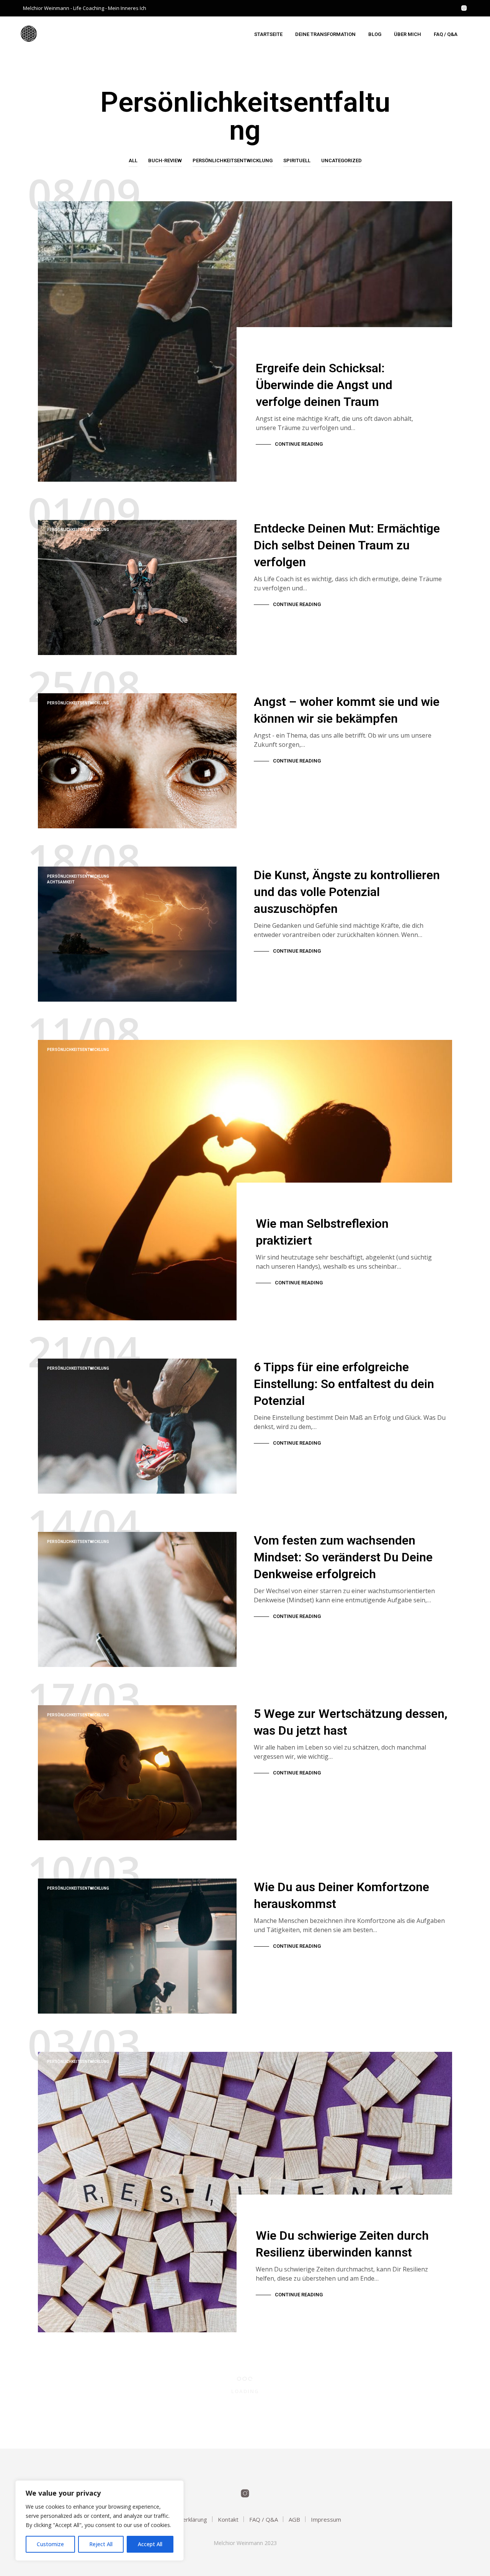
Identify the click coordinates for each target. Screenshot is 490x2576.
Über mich (408, 34)
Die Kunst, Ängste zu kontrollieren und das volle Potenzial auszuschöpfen (347, 892)
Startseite (268, 34)
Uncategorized (341, 160)
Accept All (150, 2544)
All (133, 160)
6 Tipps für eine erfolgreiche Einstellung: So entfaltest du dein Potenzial (344, 1384)
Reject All (101, 2544)
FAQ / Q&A (446, 34)
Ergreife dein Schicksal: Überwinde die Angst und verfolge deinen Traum (324, 385)
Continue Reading (299, 444)
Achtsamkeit (61, 882)
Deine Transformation (325, 34)
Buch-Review (165, 160)
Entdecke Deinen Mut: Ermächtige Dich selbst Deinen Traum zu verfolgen (347, 545)
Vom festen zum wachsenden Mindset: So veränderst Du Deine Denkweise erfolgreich (343, 1557)
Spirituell (297, 160)
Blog (375, 34)
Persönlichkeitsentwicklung (233, 160)
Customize (50, 2544)
